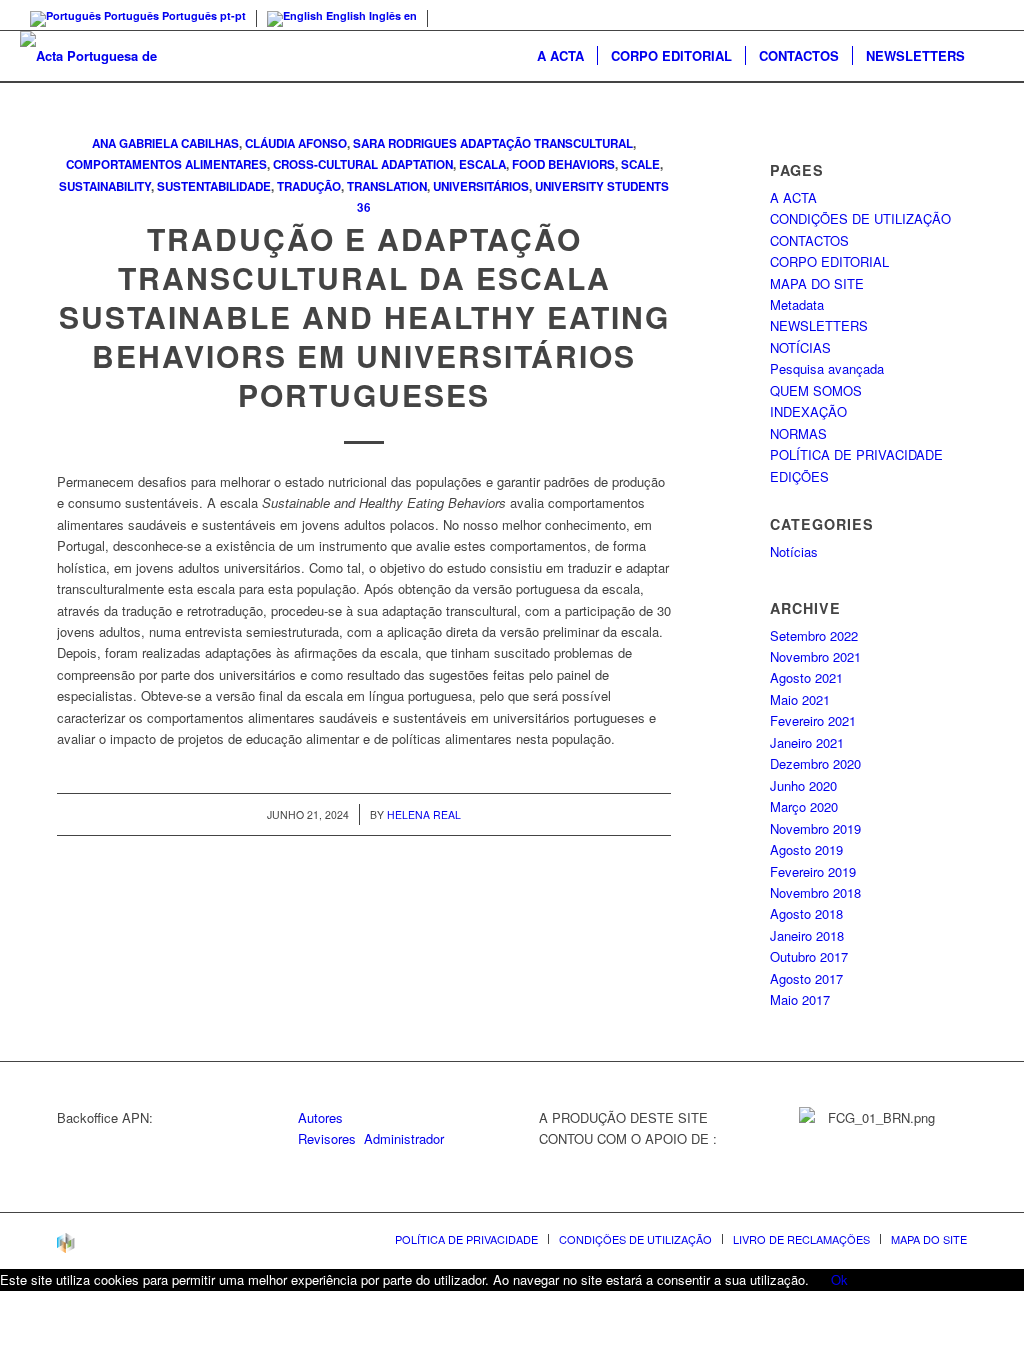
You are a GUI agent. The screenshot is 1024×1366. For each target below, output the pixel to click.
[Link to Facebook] (989, 15)
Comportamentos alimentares (166, 164)
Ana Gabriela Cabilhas (165, 143)
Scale (640, 164)
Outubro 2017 (809, 956)
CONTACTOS (809, 240)
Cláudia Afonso (296, 143)
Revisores (327, 1138)
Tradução (309, 186)
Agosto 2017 (806, 978)
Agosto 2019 (806, 849)
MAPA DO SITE (817, 283)
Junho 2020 (803, 785)
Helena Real (424, 814)
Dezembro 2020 (815, 763)
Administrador (404, 1138)
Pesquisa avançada (827, 368)
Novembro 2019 (815, 828)
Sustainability (105, 186)
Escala (482, 164)
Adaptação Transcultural (546, 143)
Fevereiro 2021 (813, 720)
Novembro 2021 (815, 656)
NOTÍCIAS (800, 347)
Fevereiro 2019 (813, 871)
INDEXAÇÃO (808, 411)
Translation (387, 186)
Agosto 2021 (806, 677)
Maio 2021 (800, 699)
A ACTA (793, 197)
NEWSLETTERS (819, 325)
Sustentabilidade (214, 186)
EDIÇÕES (799, 476)
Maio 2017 (800, 999)
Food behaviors (563, 164)
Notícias (794, 551)
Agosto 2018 (806, 913)
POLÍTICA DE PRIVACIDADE (856, 454)
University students (602, 186)
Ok (839, 1279)
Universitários (481, 186)
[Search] (991, 56)
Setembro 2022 (814, 635)
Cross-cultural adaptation (363, 164)
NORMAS (798, 433)
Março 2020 (804, 806)
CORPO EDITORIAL (829, 261)
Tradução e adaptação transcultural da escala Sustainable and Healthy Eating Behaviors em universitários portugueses (364, 316)
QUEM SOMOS (816, 390)
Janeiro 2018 (807, 935)
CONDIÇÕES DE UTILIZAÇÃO (860, 218)
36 (364, 207)
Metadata (797, 304)
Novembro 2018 (815, 892)
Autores (320, 1117)
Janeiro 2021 (807, 742)
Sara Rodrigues (405, 143)
